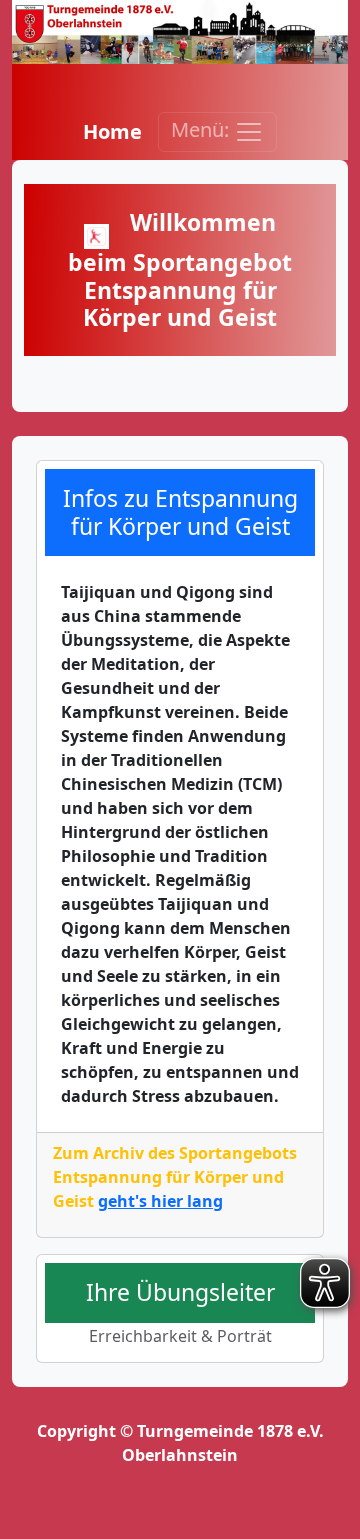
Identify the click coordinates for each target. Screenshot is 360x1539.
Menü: (202, 129)
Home (112, 131)
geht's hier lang (160, 1201)
